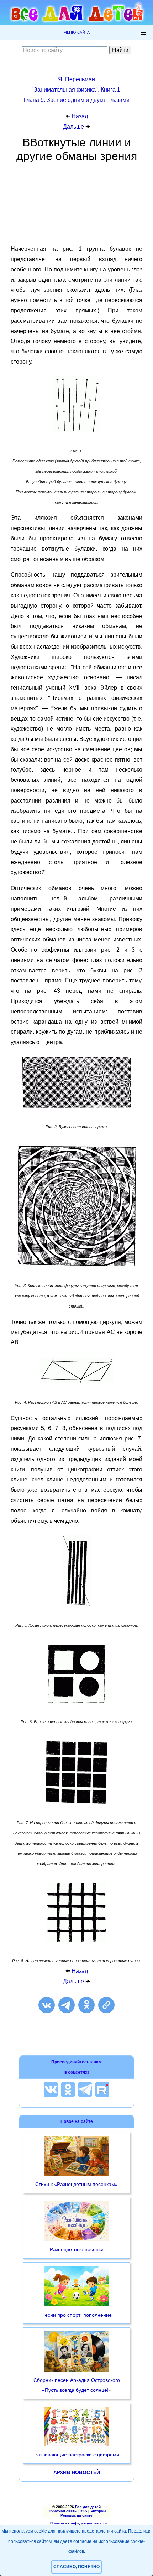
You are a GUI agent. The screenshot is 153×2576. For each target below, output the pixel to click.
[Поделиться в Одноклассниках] (86, 2005)
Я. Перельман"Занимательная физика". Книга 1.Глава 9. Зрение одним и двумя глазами (76, 90)
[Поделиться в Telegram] (67, 2005)
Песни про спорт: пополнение (76, 2315)
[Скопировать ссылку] (106, 2005)
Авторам (98, 2511)
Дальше (74, 127)
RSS (83, 2511)
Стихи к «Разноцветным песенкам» (76, 2184)
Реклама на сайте (76, 2515)
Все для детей (88, 2507)
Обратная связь (62, 2511)
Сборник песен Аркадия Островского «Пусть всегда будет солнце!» (77, 2385)
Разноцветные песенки (77, 2249)
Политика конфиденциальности (78, 2523)
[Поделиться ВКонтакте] (47, 2005)
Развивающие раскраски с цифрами (77, 2455)
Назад (80, 116)
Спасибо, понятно (76, 2567)
